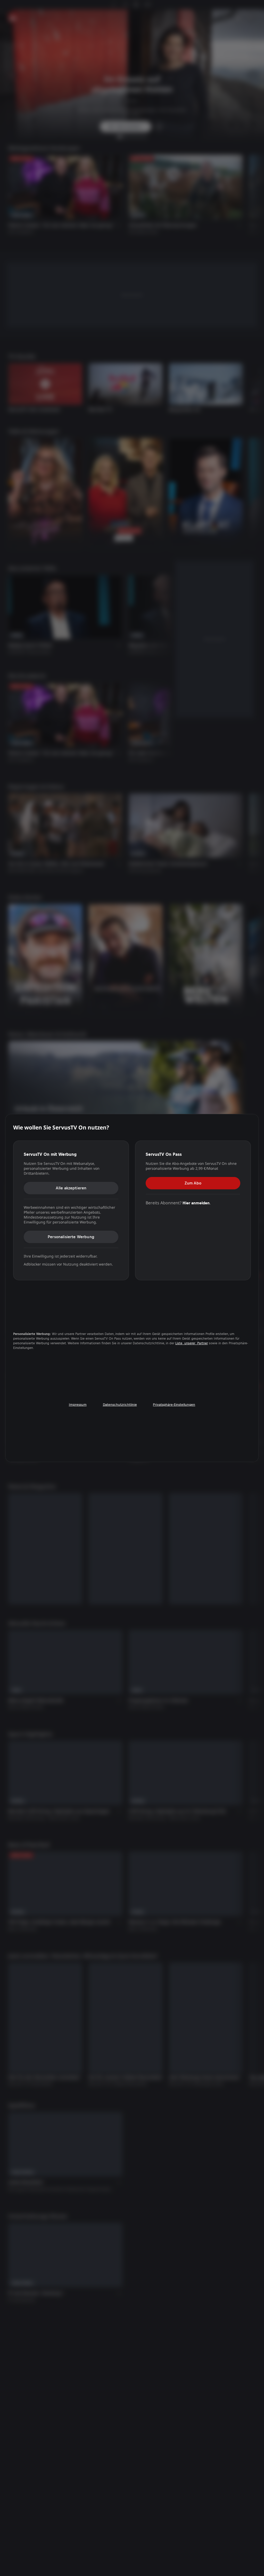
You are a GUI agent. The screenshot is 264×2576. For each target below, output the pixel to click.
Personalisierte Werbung (71, 1236)
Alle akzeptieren (71, 1188)
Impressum (78, 1405)
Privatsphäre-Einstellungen (174, 1405)
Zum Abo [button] (193, 1183)
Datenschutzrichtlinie (120, 1405)
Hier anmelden (196, 1203)
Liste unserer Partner (192, 1343)
